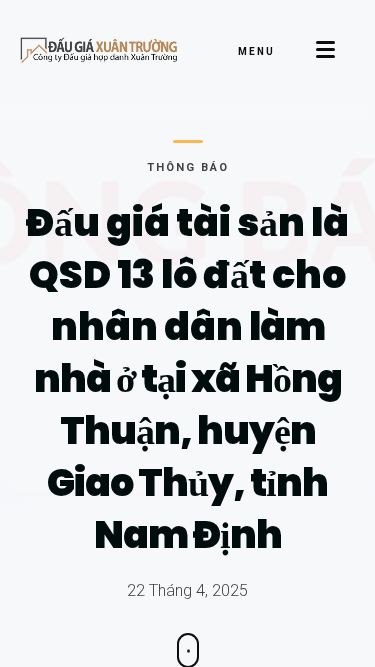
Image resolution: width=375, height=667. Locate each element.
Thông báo (188, 167)
